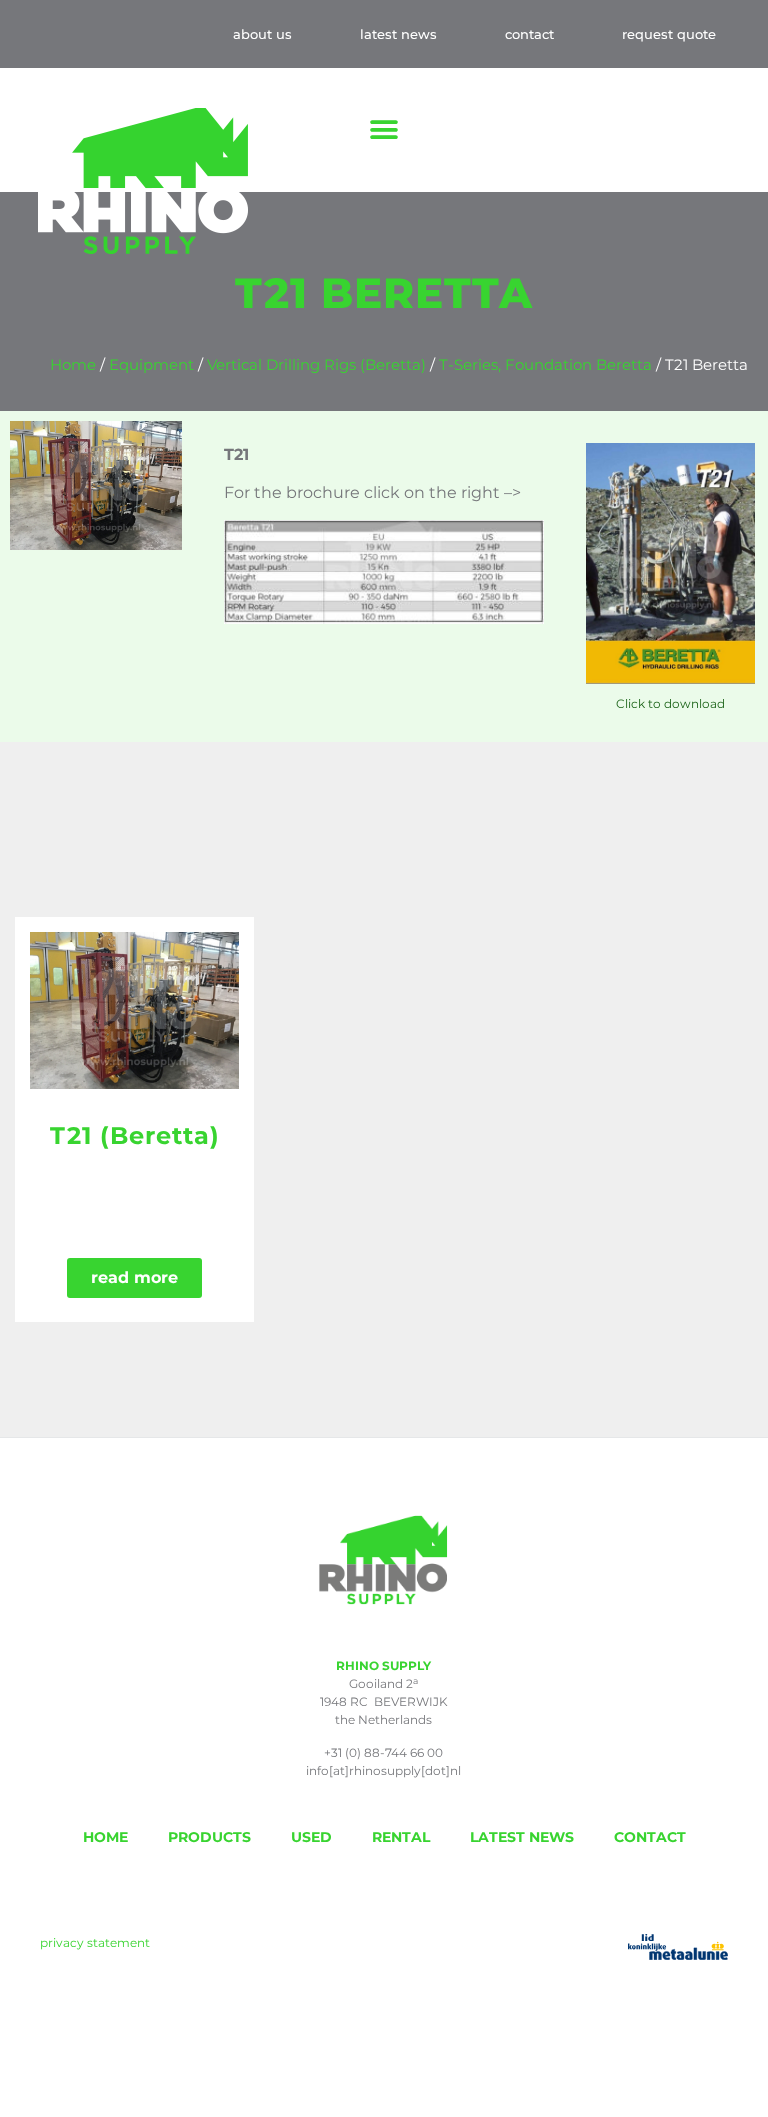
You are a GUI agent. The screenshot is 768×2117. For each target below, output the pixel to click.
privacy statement (95, 1942)
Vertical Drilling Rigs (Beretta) (316, 365)
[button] (384, 130)
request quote (669, 34)
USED (311, 1837)
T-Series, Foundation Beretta (545, 365)
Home (73, 365)
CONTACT (650, 1837)
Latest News (398, 34)
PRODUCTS (209, 1837)
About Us (262, 34)
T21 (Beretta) (135, 1135)
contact (529, 34)
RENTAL (401, 1837)
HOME (105, 1837)
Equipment (151, 365)
